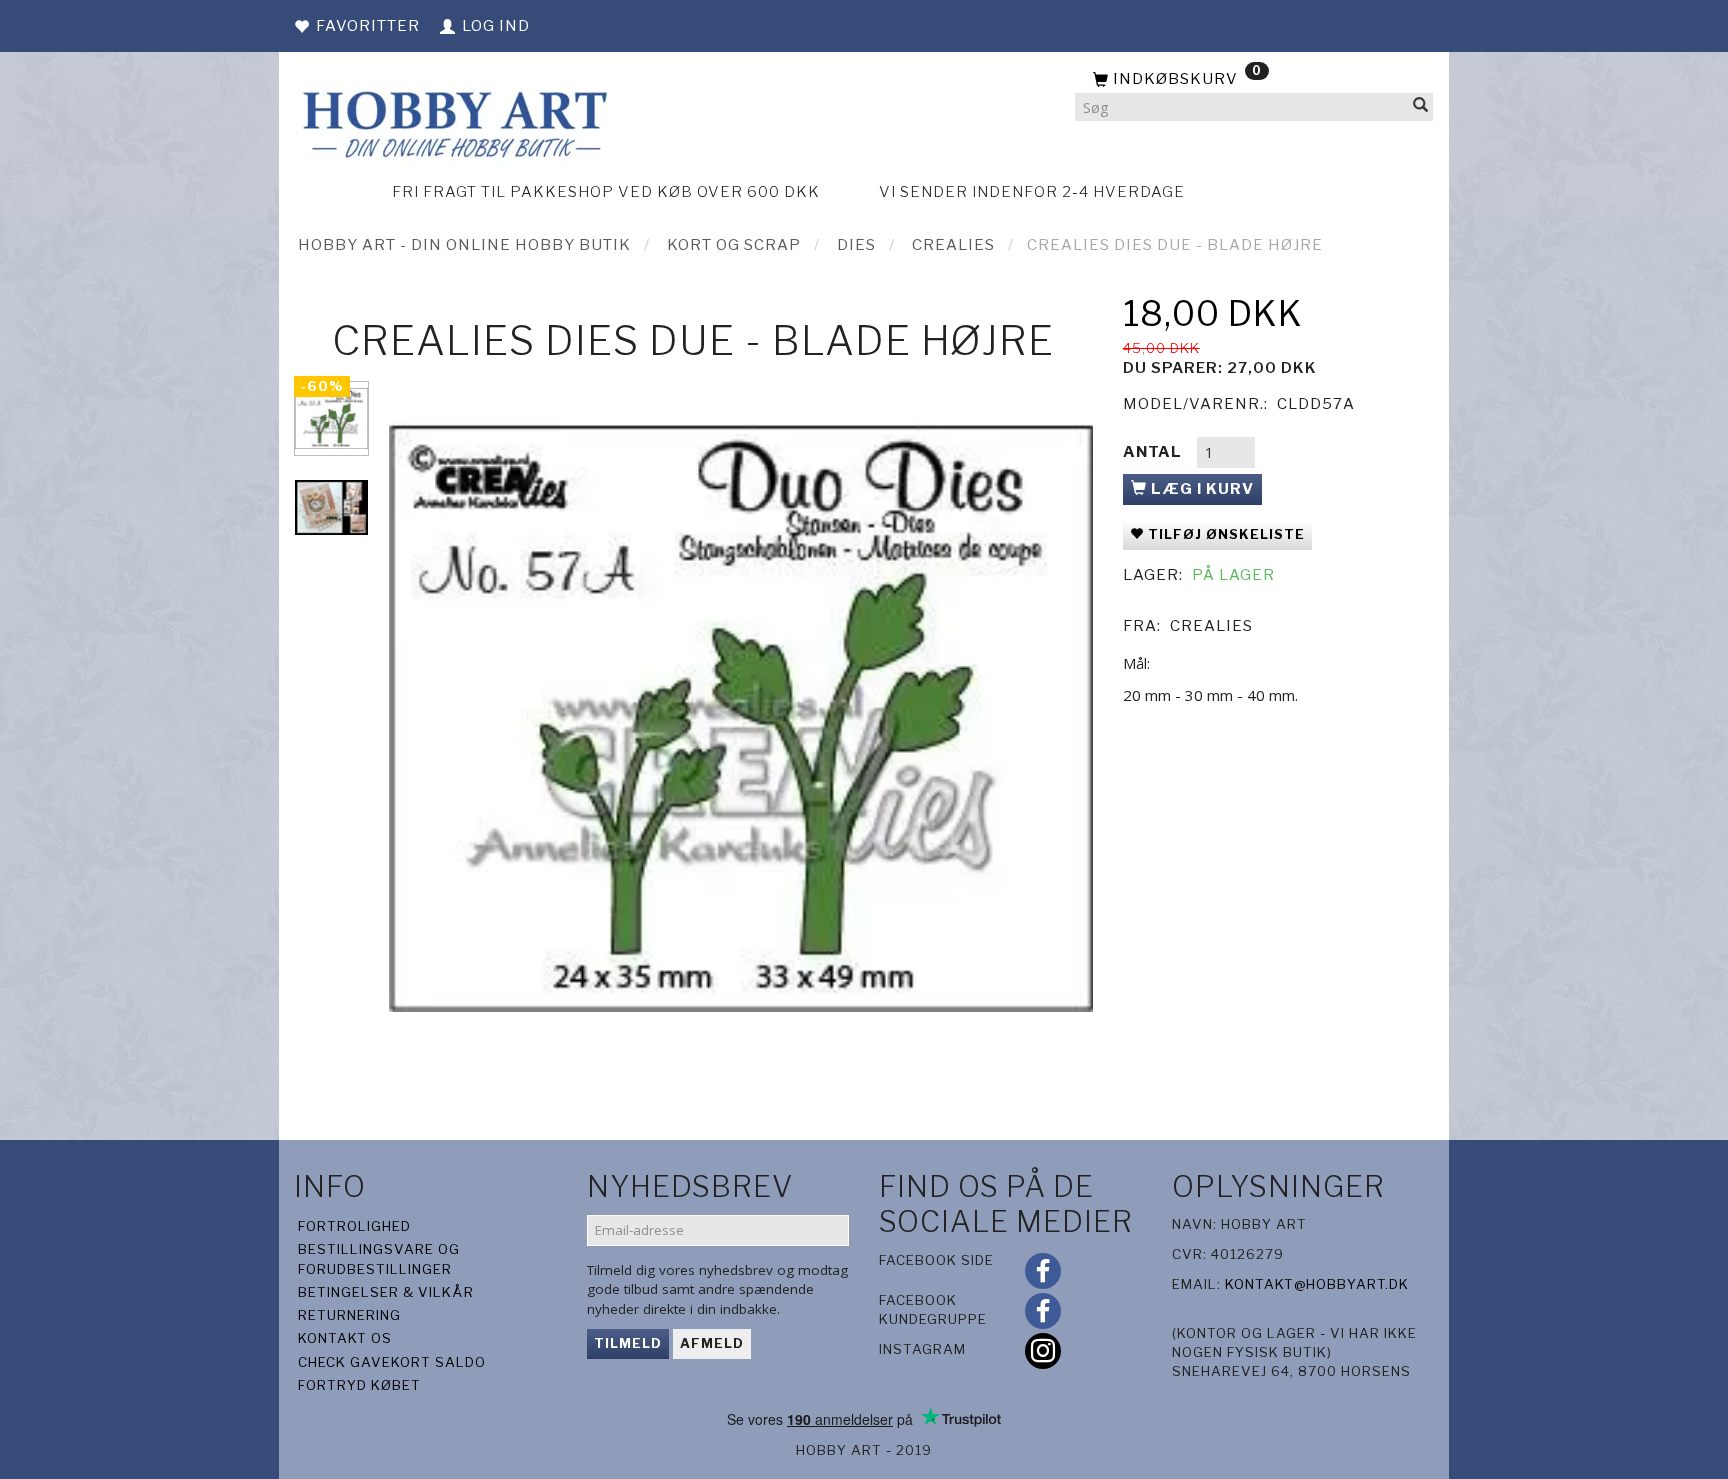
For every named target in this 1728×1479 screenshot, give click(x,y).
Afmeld (712, 1343)
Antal (1154, 452)
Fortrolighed (354, 1226)
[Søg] (1421, 107)
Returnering (349, 1315)
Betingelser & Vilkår (386, 1292)
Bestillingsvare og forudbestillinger (379, 1258)
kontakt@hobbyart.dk (1317, 1284)
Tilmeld (628, 1343)
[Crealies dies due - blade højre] (741, 718)
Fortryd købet (359, 1385)
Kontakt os (345, 1338)
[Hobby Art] (452, 121)
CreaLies (1211, 626)
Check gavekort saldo (392, 1362)
